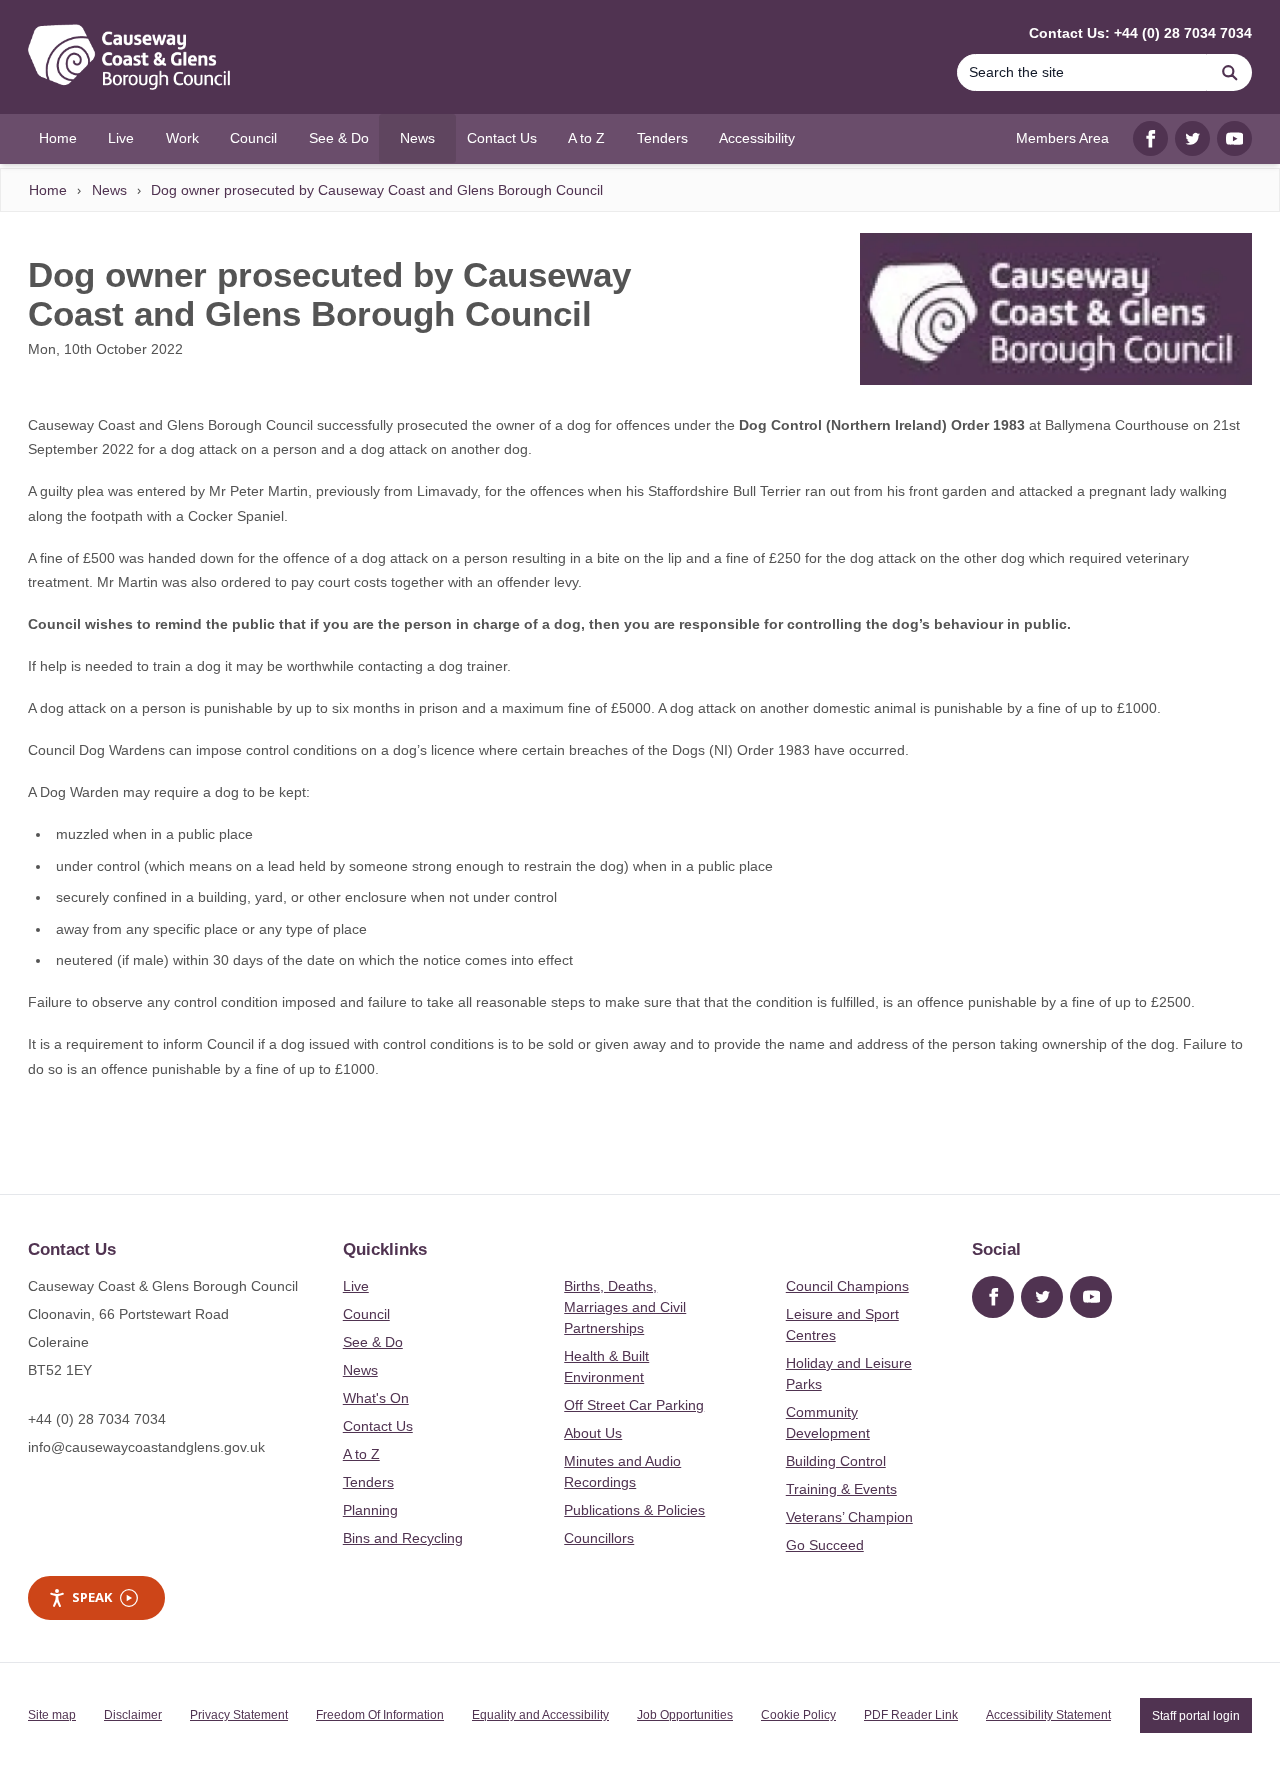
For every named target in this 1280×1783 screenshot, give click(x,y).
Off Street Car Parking (634, 1405)
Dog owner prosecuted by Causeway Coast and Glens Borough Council (377, 190)
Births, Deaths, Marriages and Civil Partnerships (625, 1307)
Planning (370, 1510)
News (109, 190)
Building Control (836, 1461)
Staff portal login (1196, 1715)
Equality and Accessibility (540, 1715)
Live (356, 1286)
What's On (376, 1398)
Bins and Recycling (403, 1538)
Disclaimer (133, 1715)
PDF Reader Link (911, 1715)
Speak (92, 1597)
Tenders (368, 1482)
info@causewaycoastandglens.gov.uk (146, 1447)
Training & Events (841, 1489)
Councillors (599, 1538)
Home (48, 190)
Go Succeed (825, 1545)
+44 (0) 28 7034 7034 (97, 1419)
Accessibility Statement (1048, 1715)
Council (366, 1314)
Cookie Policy (798, 1715)
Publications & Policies (634, 1510)
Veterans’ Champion (849, 1517)
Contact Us (378, 1426)
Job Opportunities (685, 1715)
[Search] (1230, 72)
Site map (52, 1715)
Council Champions (847, 1286)
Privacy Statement (239, 1715)
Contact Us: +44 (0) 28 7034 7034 (1140, 33)
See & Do (373, 1342)
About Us (593, 1433)
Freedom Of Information (380, 1715)
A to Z (361, 1454)
